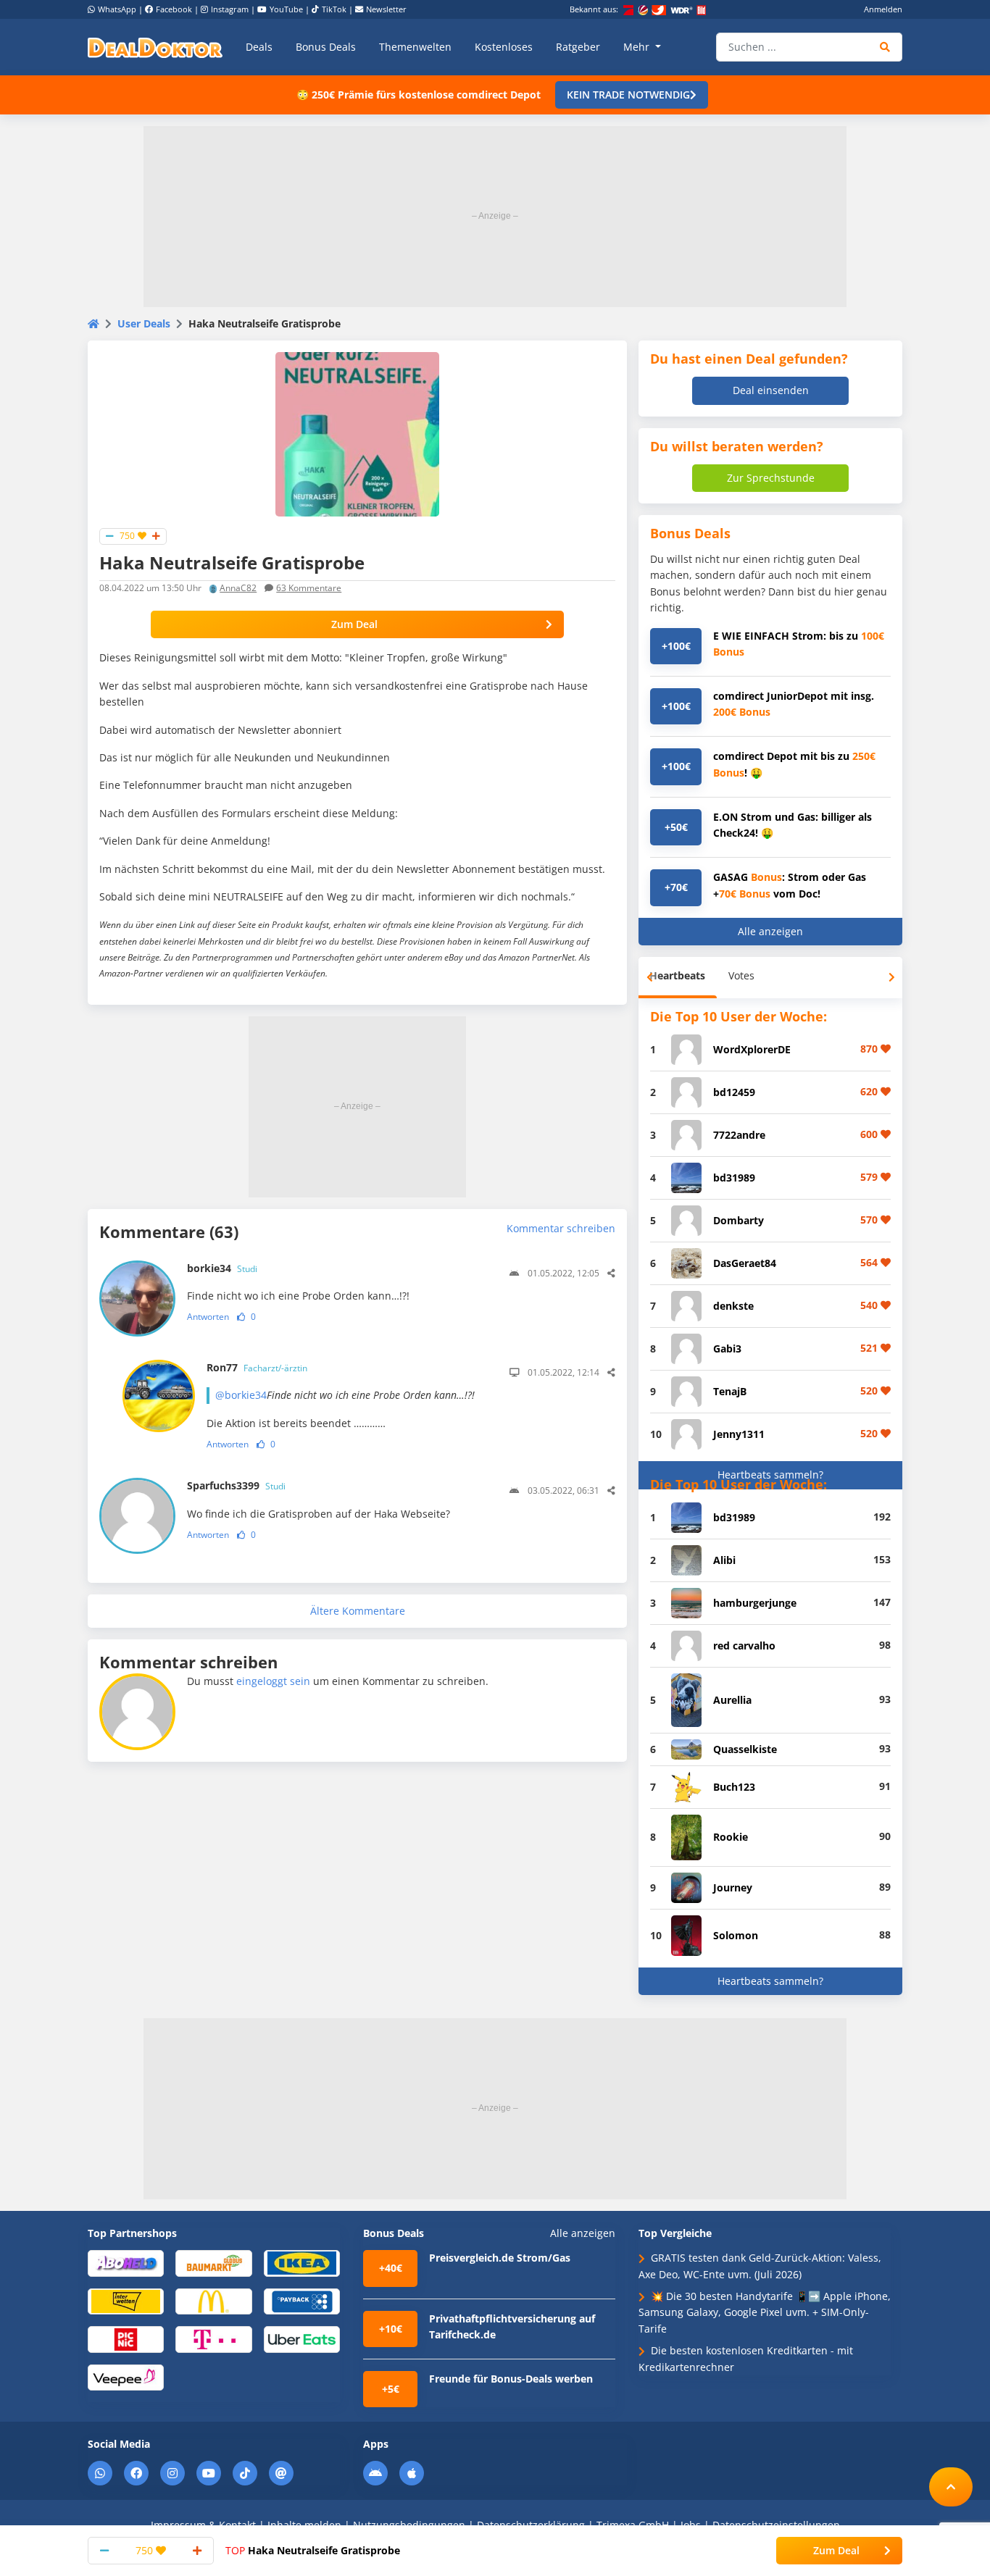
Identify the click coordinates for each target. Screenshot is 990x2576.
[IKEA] (302, 2263)
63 (309, 588)
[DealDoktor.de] (155, 47)
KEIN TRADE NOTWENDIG (628, 95)
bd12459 (734, 1092)
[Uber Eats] (302, 2339)
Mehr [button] (638, 47)
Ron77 (257, 1367)
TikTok (334, 9)
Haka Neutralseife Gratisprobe (313, 2550)
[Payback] (302, 2300)
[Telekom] (213, 2339)
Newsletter (386, 9)
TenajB (730, 1391)
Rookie (731, 1837)
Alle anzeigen (770, 931)
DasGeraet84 (745, 1263)
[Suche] (885, 47)
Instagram (230, 9)
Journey (733, 1887)
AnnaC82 (238, 588)
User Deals (144, 323)
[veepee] (126, 2376)
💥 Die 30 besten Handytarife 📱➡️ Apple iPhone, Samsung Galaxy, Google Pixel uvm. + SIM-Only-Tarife (765, 2312)
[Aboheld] (126, 2263)
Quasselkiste (745, 1749)
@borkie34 (241, 1395)
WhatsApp (117, 9)
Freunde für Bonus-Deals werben (511, 2379)
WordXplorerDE (752, 1049)
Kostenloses (504, 47)
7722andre (739, 1135)
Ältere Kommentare (358, 1611)
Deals (259, 47)
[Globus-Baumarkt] (213, 2263)
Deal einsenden (771, 390)
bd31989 (734, 1178)
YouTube (286, 9)
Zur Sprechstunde (771, 478)
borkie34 (222, 1268)
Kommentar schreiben (561, 1228)
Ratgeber (578, 47)
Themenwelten (415, 47)
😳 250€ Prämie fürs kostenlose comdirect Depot (419, 95)
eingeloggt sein (273, 1681)
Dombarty (739, 1220)
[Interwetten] (126, 2300)
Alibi (724, 1560)
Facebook (174, 9)
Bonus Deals (326, 47)
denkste (733, 1306)
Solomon (736, 1935)
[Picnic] (126, 2339)
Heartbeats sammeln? (770, 1475)
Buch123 (734, 1787)
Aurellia (732, 1700)
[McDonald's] (213, 2300)
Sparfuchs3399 (236, 1485)
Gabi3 (727, 1348)
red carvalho (744, 1645)
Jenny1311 (739, 1434)
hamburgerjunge (755, 1603)
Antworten (208, 1317)
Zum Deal (354, 624)
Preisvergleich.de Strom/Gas (500, 2258)
